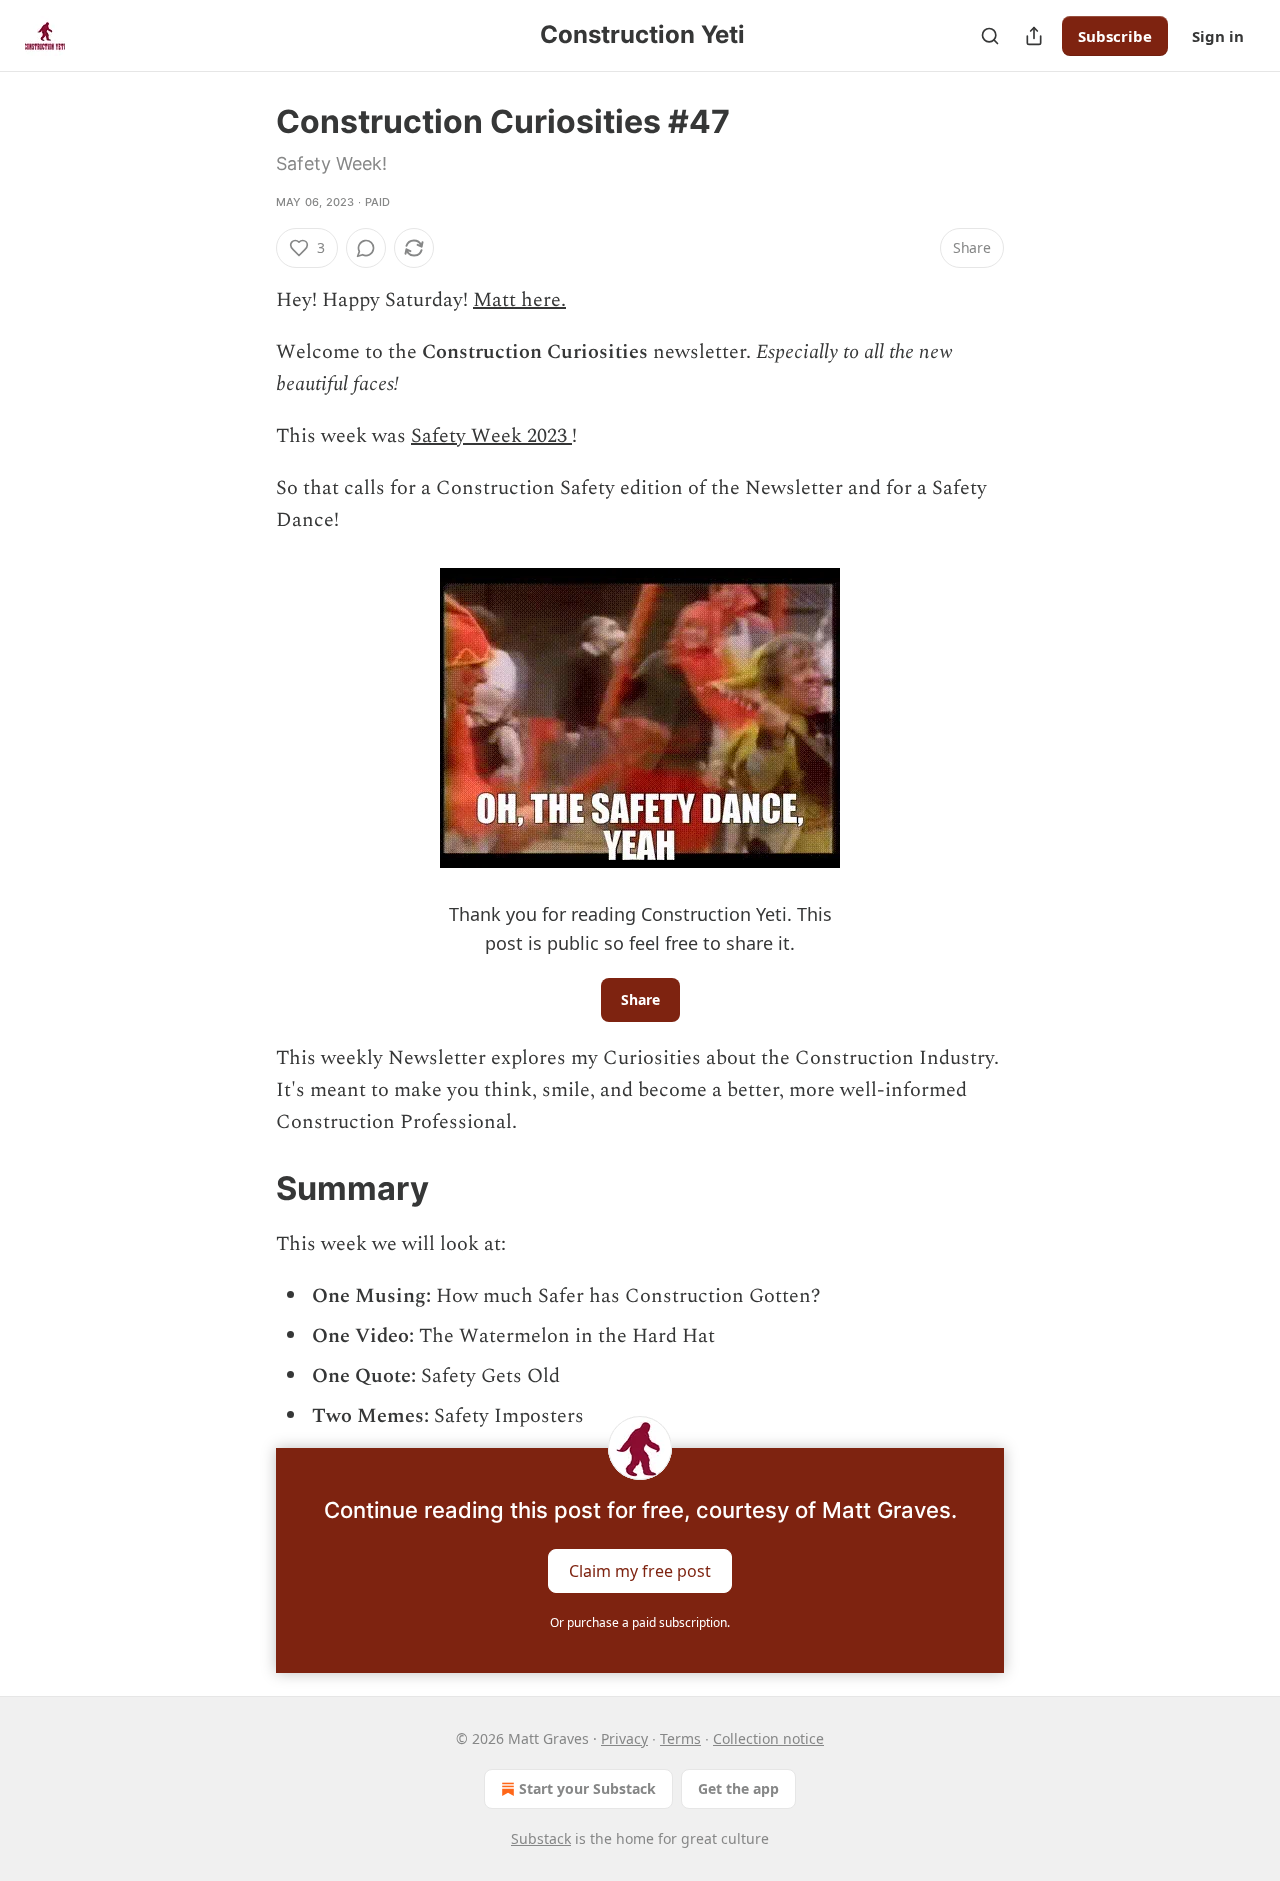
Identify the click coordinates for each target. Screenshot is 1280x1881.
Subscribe (1115, 36)
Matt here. (519, 300)
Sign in (1218, 36)
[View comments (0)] (366, 248)
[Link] (248, 1189)
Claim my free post (640, 1571)
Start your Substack (587, 1788)
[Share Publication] (1034, 36)
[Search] (990, 36)
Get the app (738, 1788)
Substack (541, 1838)
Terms (680, 1738)
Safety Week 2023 (491, 436)
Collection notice (768, 1738)
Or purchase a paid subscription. (640, 1622)
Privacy (624, 1738)
